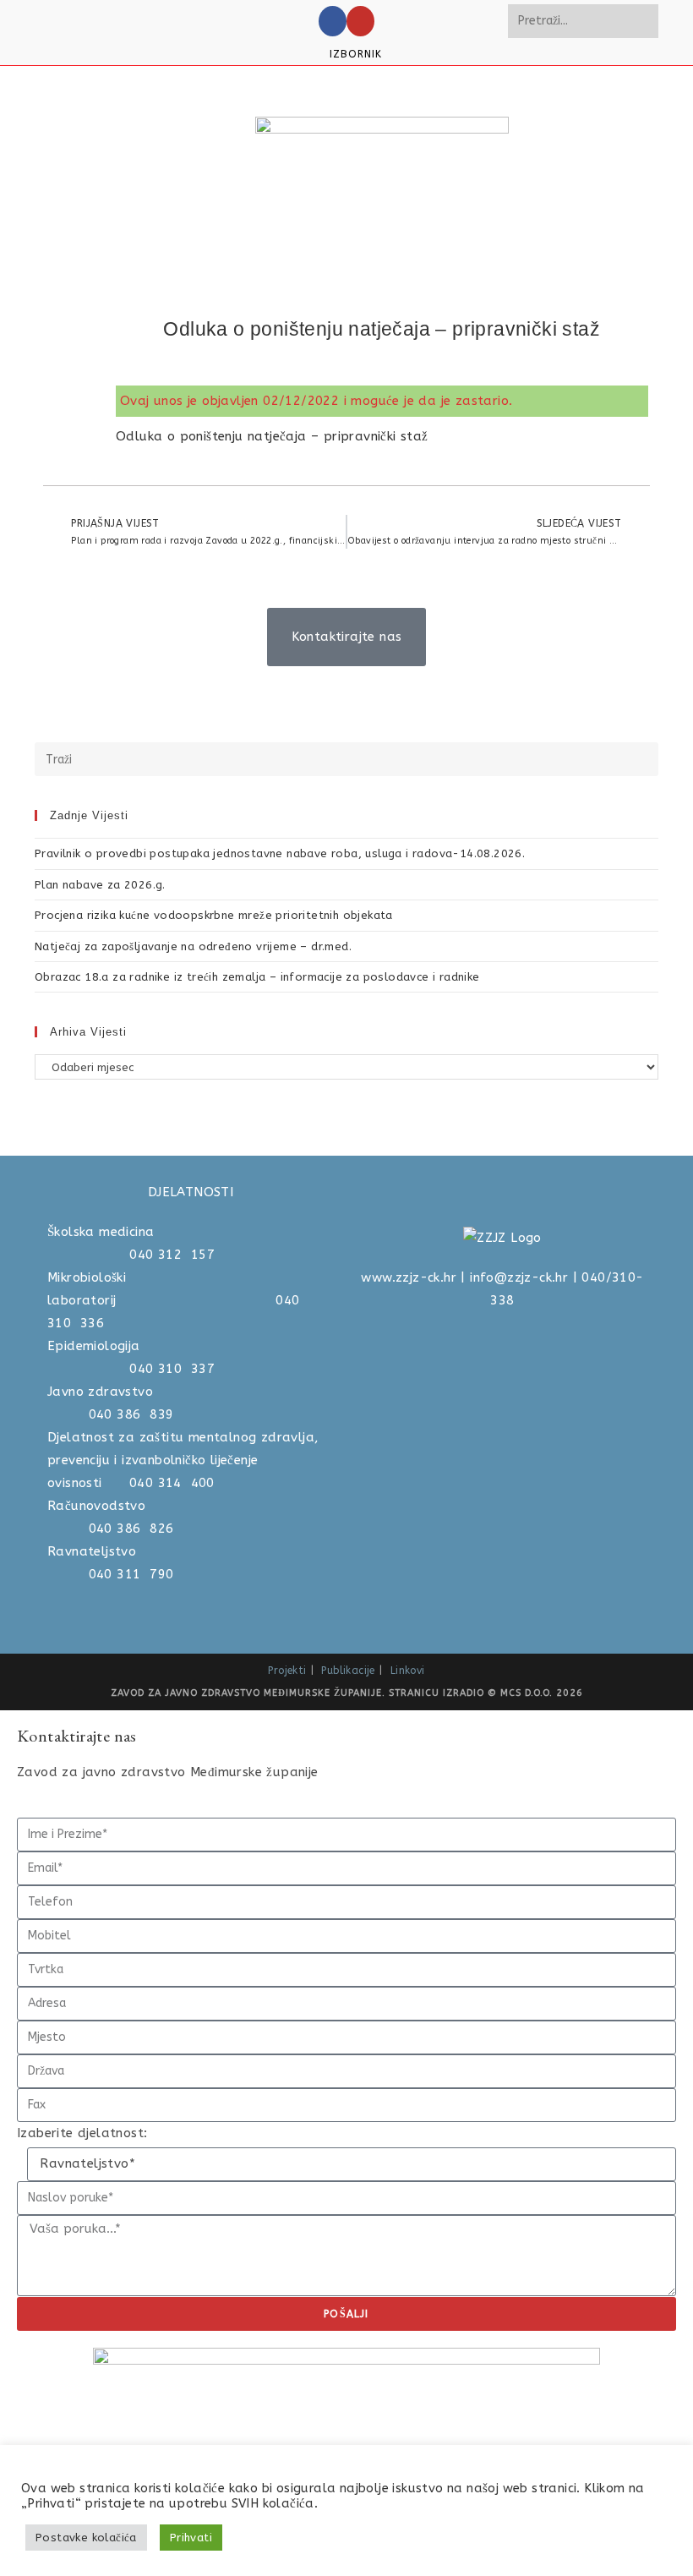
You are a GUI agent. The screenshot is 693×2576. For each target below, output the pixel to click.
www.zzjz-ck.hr (409, 1277)
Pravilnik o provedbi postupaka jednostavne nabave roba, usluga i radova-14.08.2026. (280, 853)
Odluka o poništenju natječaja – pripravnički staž (272, 436)
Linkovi (408, 1671)
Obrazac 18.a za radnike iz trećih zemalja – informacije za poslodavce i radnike (257, 977)
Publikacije (348, 1671)
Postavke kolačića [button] (86, 2538)
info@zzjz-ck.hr (519, 1277)
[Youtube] (360, 21)
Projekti (287, 1671)
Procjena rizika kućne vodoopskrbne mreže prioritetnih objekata (214, 915)
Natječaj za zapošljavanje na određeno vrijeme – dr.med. (193, 946)
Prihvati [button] (191, 2538)
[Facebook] (333, 21)
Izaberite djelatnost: (82, 2133)
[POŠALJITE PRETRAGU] (642, 21)
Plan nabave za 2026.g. (100, 885)
